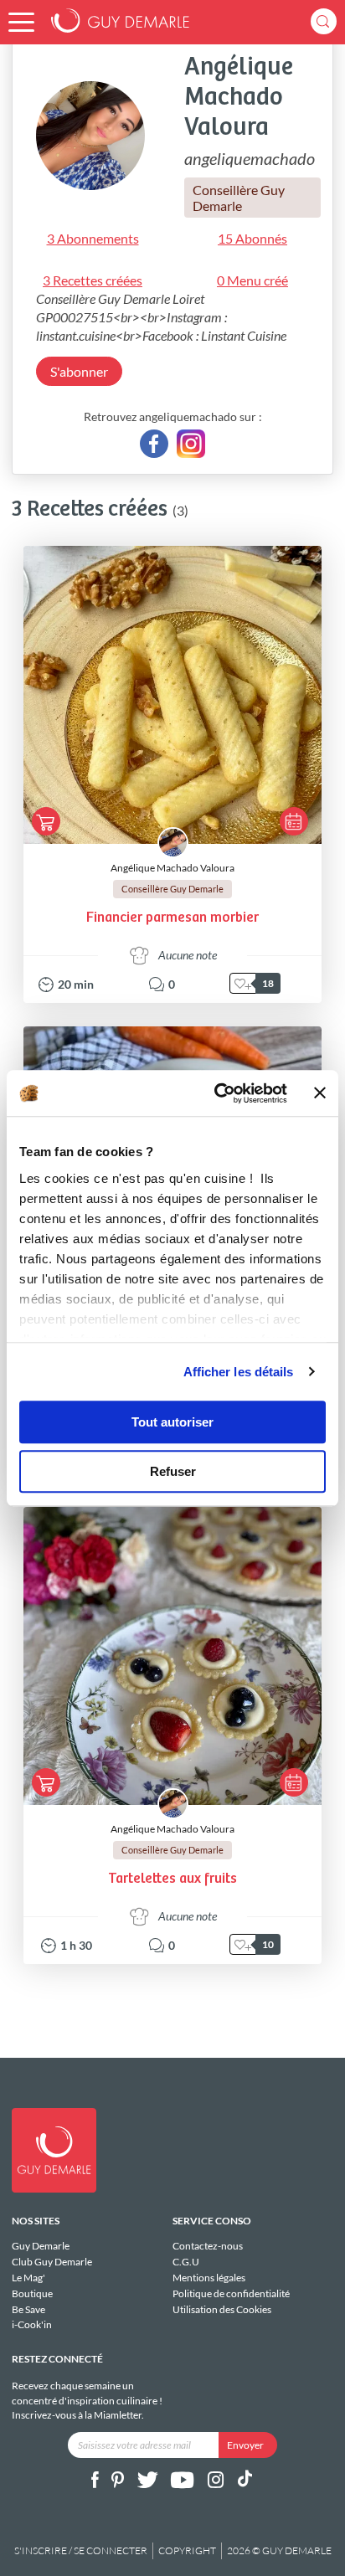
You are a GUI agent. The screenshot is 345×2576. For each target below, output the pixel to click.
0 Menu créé (252, 280)
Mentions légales (209, 2278)
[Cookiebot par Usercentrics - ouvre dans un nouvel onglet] (217, 1093)
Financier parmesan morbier (172, 918)
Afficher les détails (239, 1372)
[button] (21, 22)
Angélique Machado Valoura (172, 868)
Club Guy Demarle (52, 2262)
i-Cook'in (32, 2324)
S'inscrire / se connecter (81, 2550)
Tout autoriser (172, 1422)
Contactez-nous (208, 2246)
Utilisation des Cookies (222, 2309)
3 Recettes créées (93, 280)
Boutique (32, 2293)
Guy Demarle (41, 2246)
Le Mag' (28, 2278)
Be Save (28, 2309)
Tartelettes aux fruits (172, 1879)
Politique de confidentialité (231, 2293)
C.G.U (186, 2262)
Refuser (173, 1471)
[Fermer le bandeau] (320, 1093)
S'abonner (79, 371)
